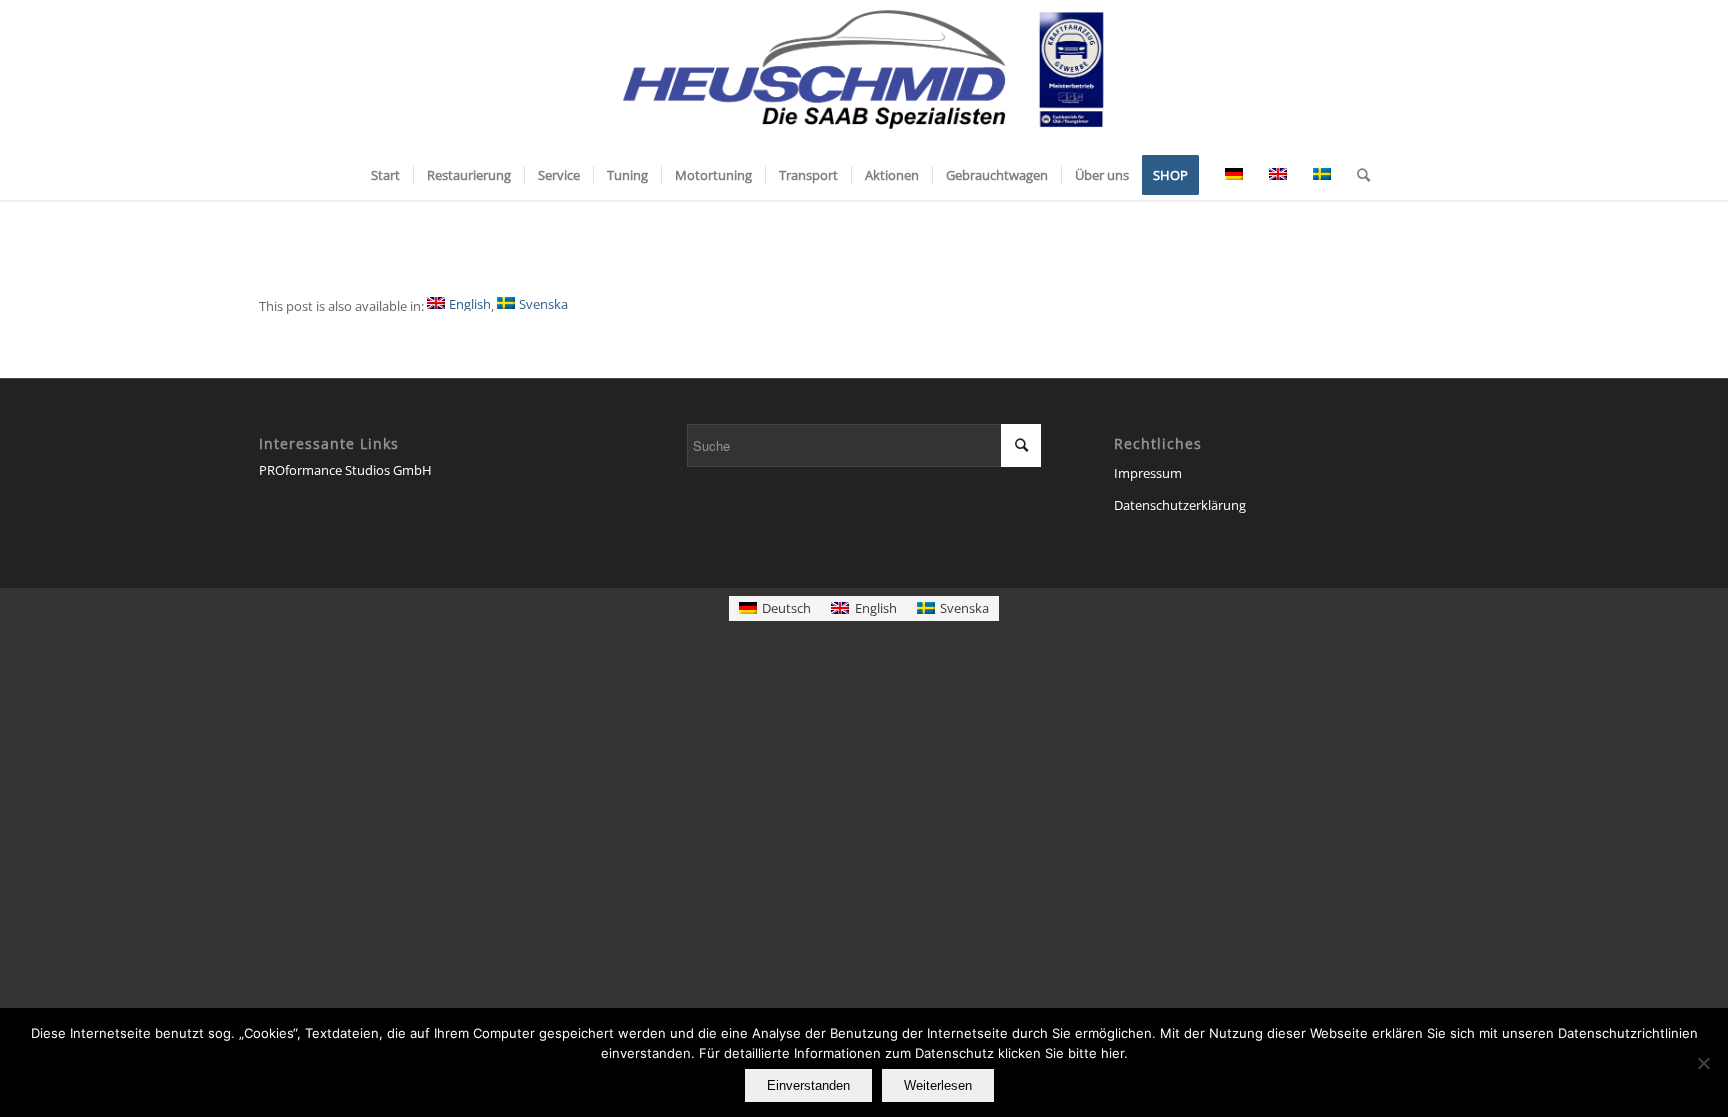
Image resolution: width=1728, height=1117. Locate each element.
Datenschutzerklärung (1180, 505)
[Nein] (1703, 1063)
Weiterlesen (938, 1085)
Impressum (1148, 473)
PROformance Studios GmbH (345, 470)
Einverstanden (808, 1085)
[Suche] (1357, 175)
